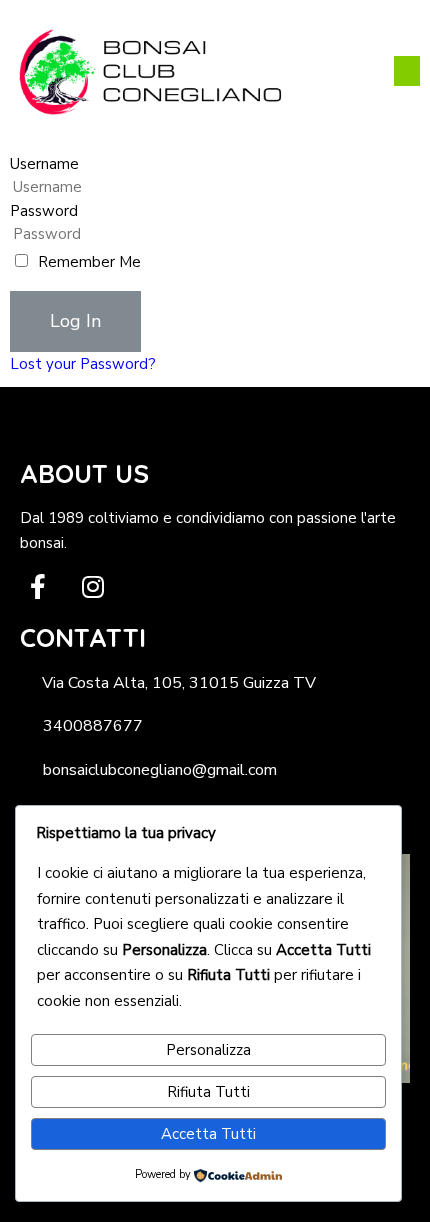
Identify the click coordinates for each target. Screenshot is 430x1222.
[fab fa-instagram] (92, 586)
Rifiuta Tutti (208, 1092)
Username (44, 164)
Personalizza (208, 1050)
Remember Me (89, 262)
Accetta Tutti (208, 1134)
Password (44, 211)
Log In (75, 321)
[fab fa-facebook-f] (37, 586)
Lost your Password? (83, 364)
